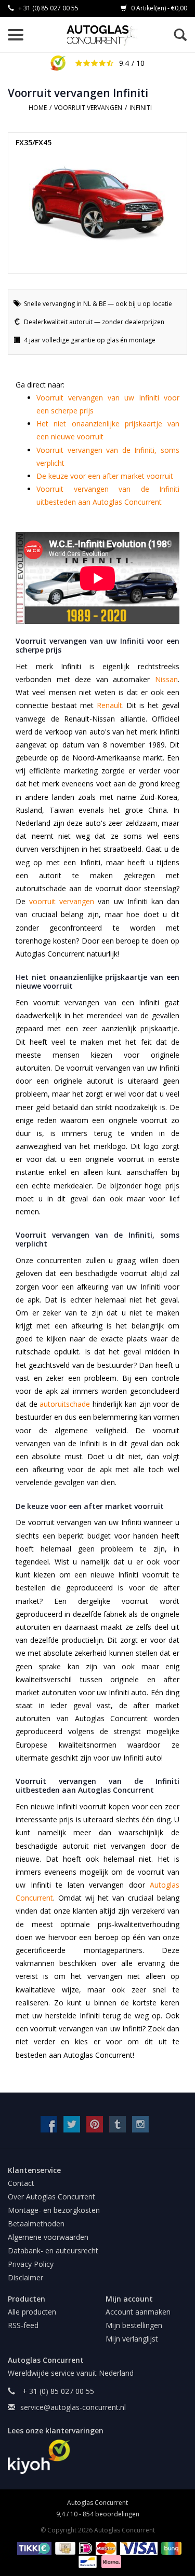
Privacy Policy (31, 2264)
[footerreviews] (97, 2457)
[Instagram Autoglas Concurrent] (140, 2124)
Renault (109, 705)
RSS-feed (23, 2325)
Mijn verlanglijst (132, 2339)
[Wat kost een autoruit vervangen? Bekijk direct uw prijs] (103, 35)
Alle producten (32, 2312)
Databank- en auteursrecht (53, 2250)
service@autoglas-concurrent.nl (73, 2407)
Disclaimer (25, 2277)
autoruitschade (65, 1404)
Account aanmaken (138, 2312)
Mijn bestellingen (134, 2325)
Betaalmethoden (36, 2224)
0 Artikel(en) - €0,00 (158, 8)
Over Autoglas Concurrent (51, 2197)
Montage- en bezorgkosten (54, 2210)
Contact (21, 2183)
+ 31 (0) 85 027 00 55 (48, 8)
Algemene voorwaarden (48, 2237)
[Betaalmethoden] (32, 2548)
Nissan (166, 679)
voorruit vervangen (62, 901)
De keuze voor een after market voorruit (105, 476)
